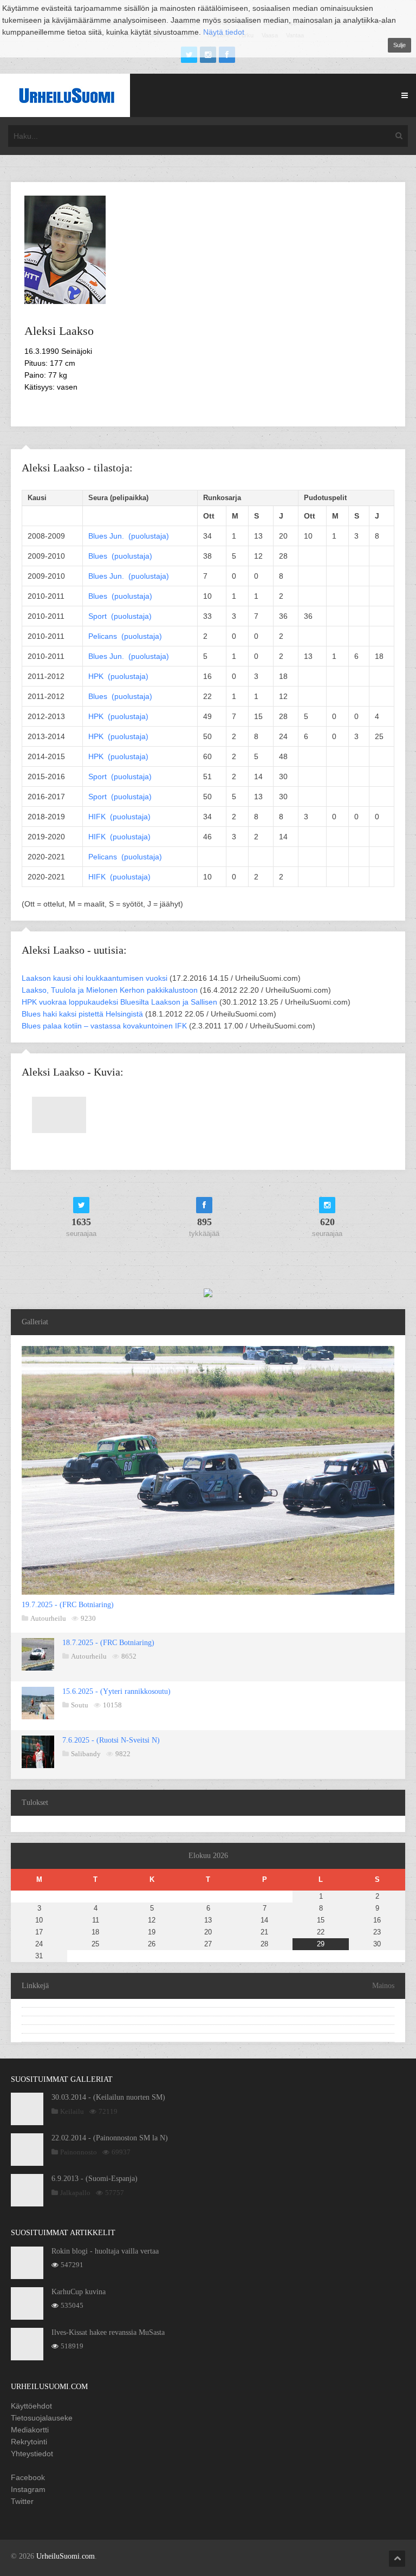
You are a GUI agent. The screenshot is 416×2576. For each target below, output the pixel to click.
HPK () (118, 676)
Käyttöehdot (31, 2406)
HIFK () (119, 817)
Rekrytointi (29, 2442)
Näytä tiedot (224, 32)
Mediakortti (30, 2430)
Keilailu (72, 2111)
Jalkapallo (75, 2193)
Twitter (22, 2501)
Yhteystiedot (32, 2454)
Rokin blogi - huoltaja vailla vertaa (105, 2251)
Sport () (120, 616)
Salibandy (86, 1754)
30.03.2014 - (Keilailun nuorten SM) (108, 2097)
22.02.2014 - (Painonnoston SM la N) (110, 2138)
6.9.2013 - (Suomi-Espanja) (95, 2179)
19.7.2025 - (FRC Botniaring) (68, 1605)
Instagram (28, 2489)
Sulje (399, 45)
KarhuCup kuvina (79, 2292)
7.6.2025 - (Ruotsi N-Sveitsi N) (111, 1740)
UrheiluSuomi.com (66, 2556)
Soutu (80, 1705)
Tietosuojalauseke (42, 2418)
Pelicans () (125, 636)
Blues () (129, 536)
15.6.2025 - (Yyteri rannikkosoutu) (116, 1691)
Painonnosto (79, 2152)
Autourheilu (48, 1618)
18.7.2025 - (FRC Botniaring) (108, 1643)
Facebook (28, 2477)
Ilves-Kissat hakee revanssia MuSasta (108, 2332)
